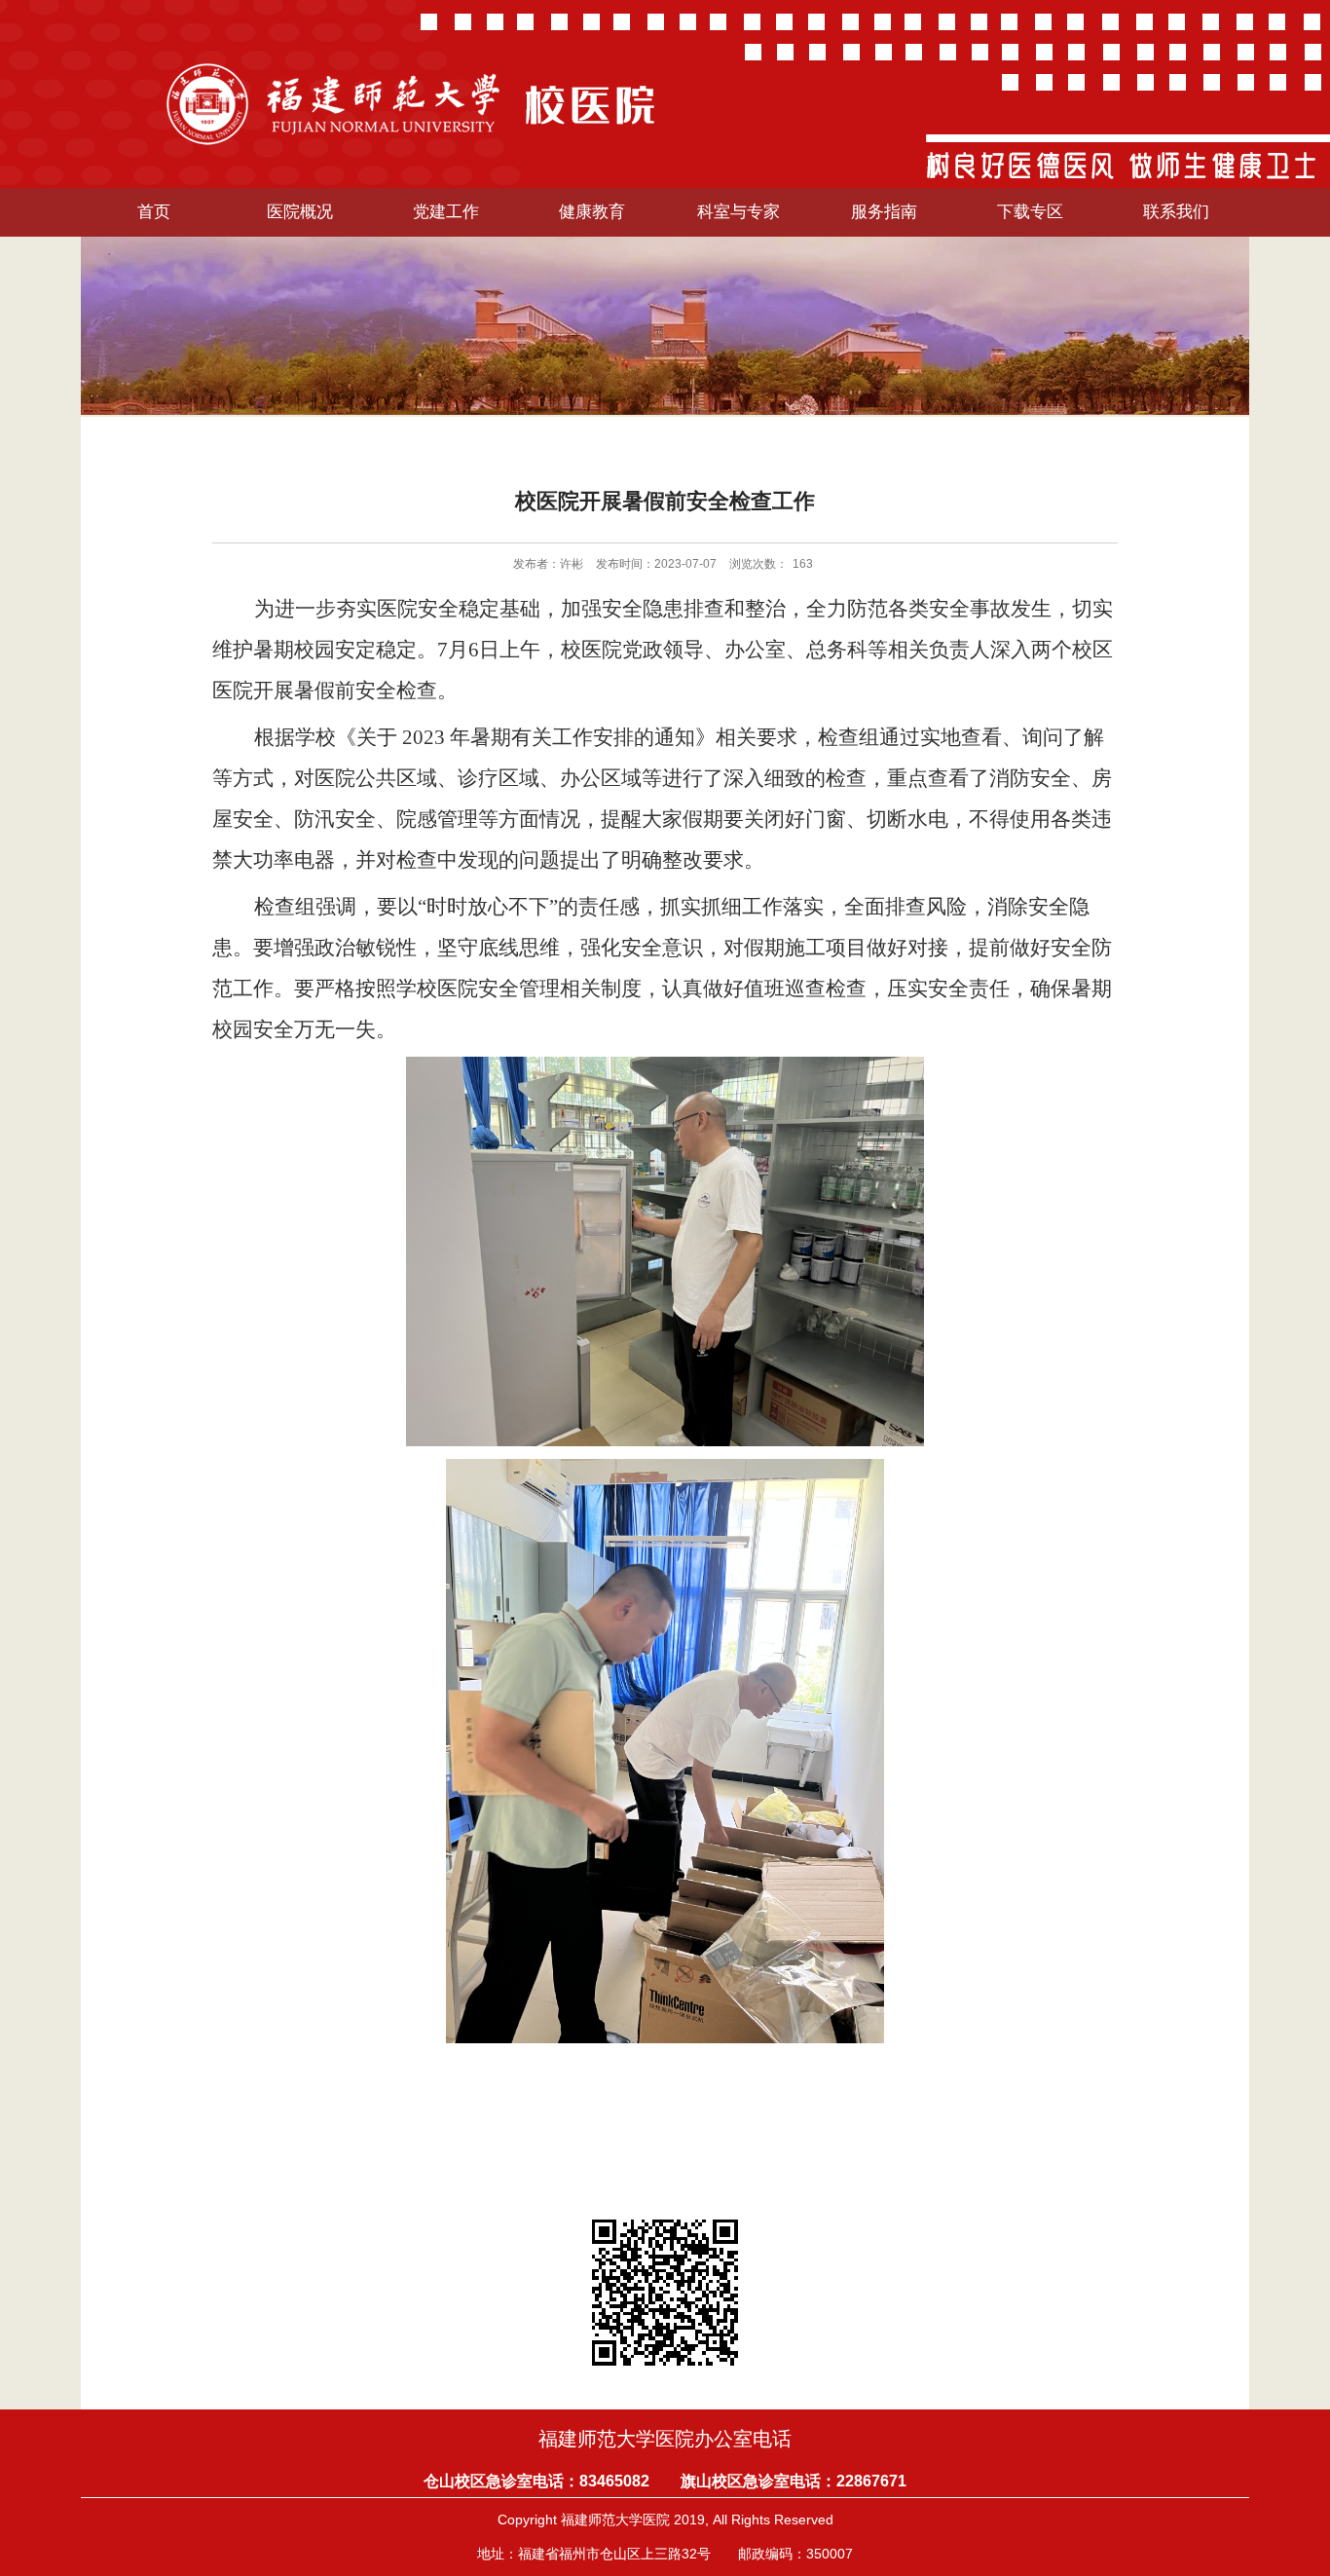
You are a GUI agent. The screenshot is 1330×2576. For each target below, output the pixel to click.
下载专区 (1030, 212)
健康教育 (592, 212)
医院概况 (300, 212)
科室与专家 (739, 212)
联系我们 (1176, 212)
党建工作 (446, 212)
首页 (154, 212)
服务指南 (884, 212)
